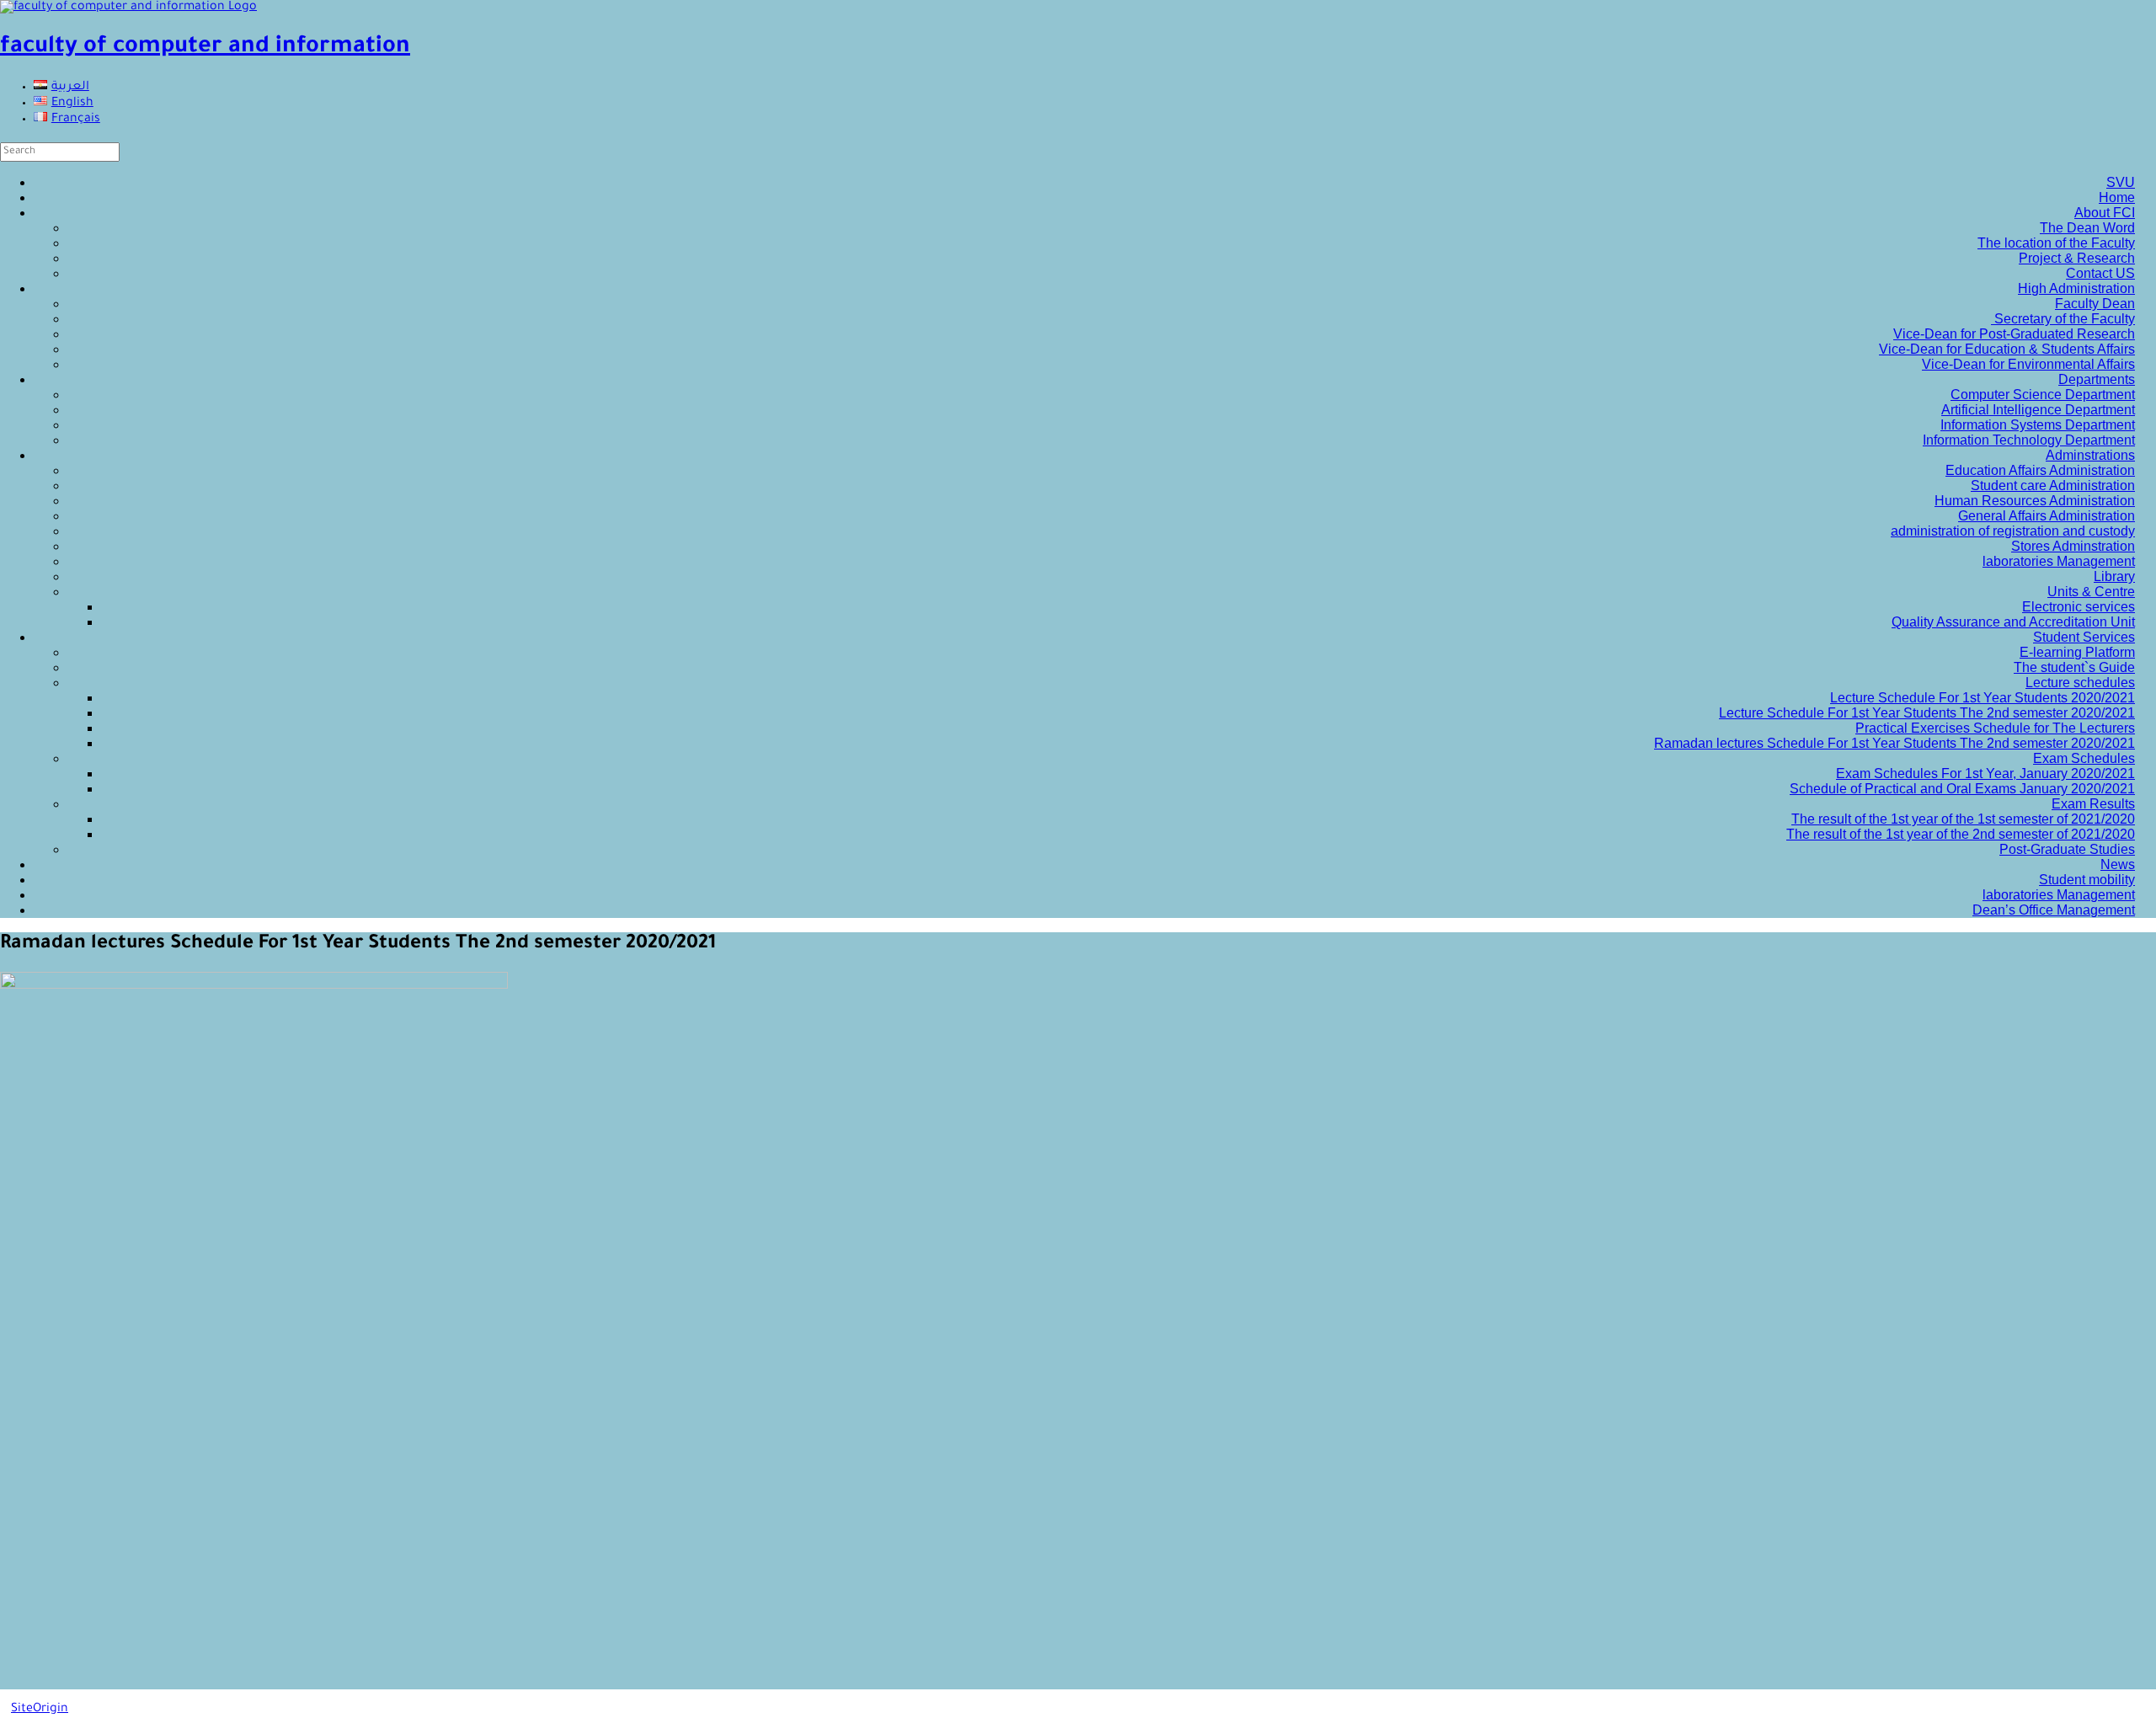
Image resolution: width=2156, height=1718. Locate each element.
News (2118, 864)
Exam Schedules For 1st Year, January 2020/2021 (1985, 774)
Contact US (2100, 273)
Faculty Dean (2095, 304)
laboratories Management (2059, 561)
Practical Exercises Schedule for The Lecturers (1995, 728)
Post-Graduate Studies (2067, 849)
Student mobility (2087, 880)
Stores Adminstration (2073, 546)
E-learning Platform (2077, 652)
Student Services (2084, 637)
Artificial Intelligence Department (2038, 410)
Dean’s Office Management (2054, 910)
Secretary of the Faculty (2063, 319)
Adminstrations (2090, 455)
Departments (2097, 379)
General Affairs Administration (2047, 516)
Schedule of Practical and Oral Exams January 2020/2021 (1962, 789)
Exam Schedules (2084, 758)
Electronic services (2079, 607)
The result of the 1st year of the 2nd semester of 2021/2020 (1961, 834)
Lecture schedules (2080, 683)
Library (2114, 576)
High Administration (2076, 288)
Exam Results (2093, 804)
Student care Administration (2053, 486)
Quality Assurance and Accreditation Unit (2013, 622)
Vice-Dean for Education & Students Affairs (2007, 349)
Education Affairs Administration (2040, 470)
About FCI (2105, 213)
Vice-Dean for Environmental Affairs (2028, 364)
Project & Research (2077, 258)
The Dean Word (2087, 228)
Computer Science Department (2043, 395)
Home (2117, 197)
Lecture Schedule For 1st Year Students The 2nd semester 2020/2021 (1927, 713)
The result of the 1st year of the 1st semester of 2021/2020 (1963, 819)
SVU (2121, 182)
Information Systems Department (2038, 425)
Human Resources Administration (2035, 501)
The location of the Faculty (2056, 243)
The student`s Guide (2074, 667)
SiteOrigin (40, 1710)
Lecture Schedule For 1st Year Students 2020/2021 (1983, 698)
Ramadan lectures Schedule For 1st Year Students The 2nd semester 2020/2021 (1895, 743)
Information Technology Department (2029, 440)
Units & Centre (2091, 592)
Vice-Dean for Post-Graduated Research (2014, 334)
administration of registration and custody (2013, 531)
